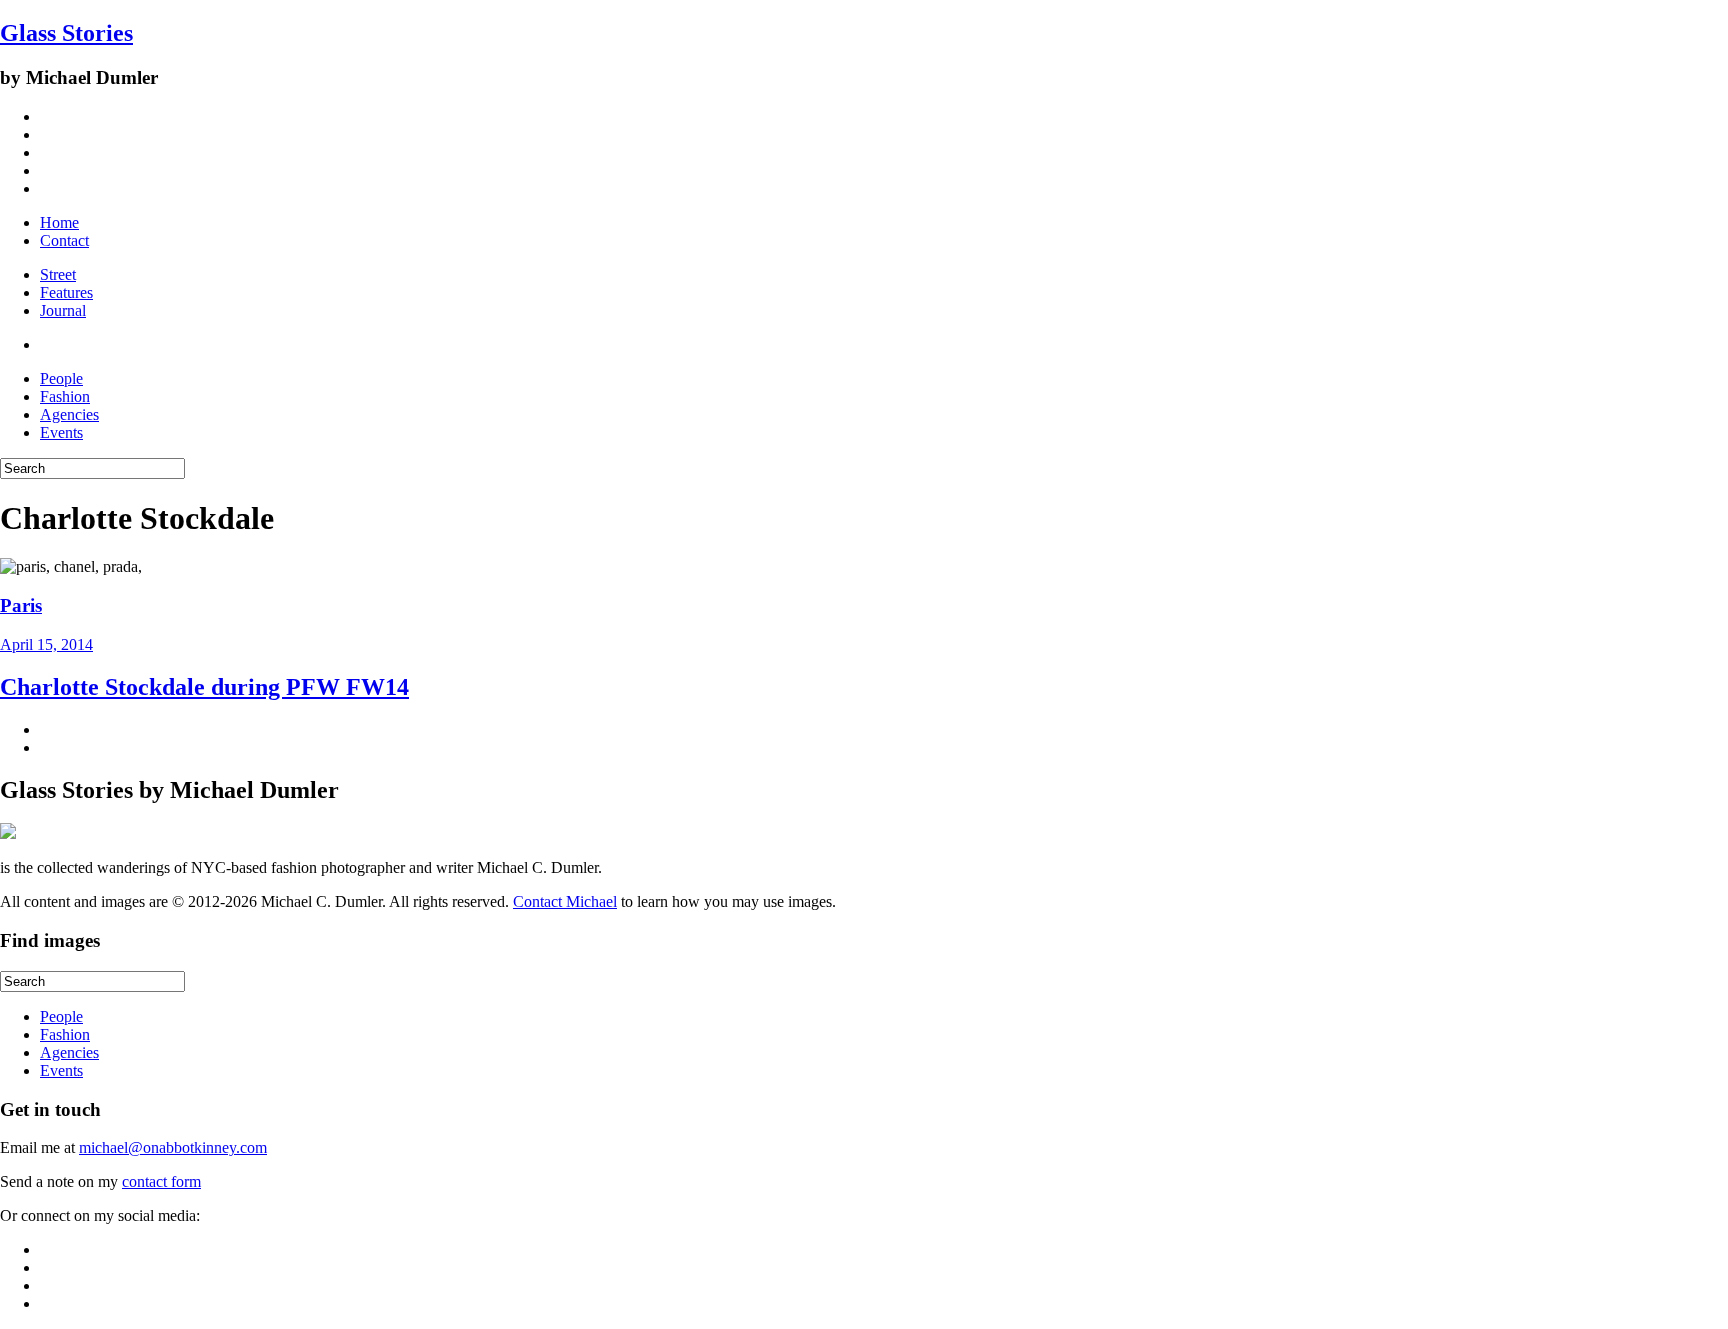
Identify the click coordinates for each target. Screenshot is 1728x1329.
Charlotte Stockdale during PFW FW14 (204, 687)
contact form (161, 1181)
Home (59, 222)
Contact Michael (565, 901)
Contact (64, 240)
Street (58, 274)
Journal (63, 310)
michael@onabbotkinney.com (173, 1147)
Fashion (65, 396)
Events (61, 432)
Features (66, 292)
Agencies (69, 414)
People (61, 378)
